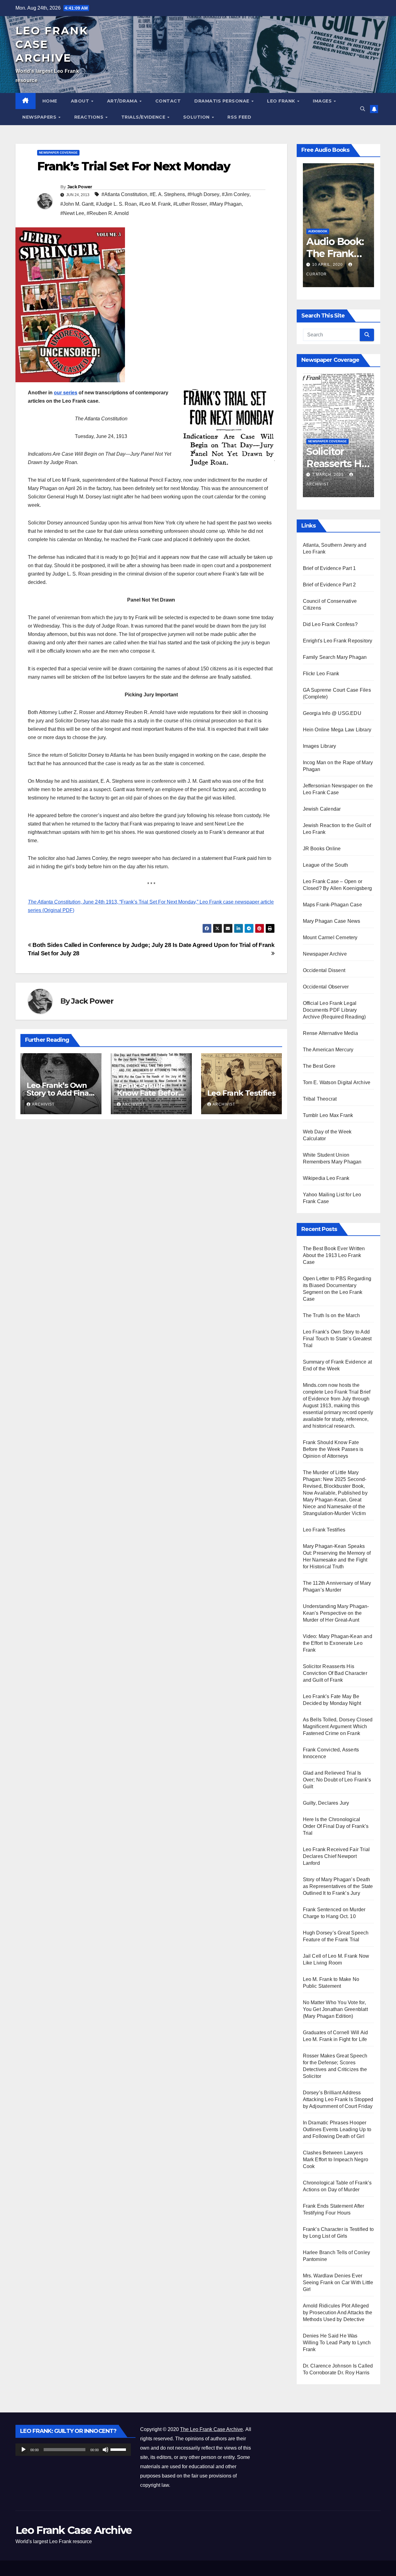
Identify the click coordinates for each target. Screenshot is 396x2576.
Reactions (90, 117)
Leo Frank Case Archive (74, 2530)
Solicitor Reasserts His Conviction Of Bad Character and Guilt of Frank (335, 1673)
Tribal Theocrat (320, 1099)
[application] (73, 2450)
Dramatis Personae (222, 101)
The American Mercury (328, 1050)
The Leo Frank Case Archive (211, 2429)
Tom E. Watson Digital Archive (337, 1082)
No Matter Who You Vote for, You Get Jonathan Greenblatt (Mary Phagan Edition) (335, 2009)
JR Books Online (322, 849)
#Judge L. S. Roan (116, 204)
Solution (197, 117)
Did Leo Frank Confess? (330, 624)
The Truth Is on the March (331, 1315)
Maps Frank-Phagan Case (332, 905)
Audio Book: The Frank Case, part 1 (335, 253)
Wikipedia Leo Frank (326, 1178)
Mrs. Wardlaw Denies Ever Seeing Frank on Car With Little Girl (338, 2282)
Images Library (320, 746)
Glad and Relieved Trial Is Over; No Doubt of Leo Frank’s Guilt (337, 1780)
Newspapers (40, 117)
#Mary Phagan (226, 204)
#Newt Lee (72, 213)
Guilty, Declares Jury (326, 1803)
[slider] (119, 2449)
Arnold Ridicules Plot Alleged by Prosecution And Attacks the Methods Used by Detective (338, 2313)
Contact (168, 101)
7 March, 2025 (329, 475)
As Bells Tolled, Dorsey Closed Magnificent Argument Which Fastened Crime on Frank (338, 1726)
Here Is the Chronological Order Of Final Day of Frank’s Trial (336, 1826)
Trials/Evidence (144, 117)
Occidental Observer (326, 987)
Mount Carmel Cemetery (330, 938)
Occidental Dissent (324, 970)
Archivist (43, 1104)
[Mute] (105, 2450)
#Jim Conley (236, 194)
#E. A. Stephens (167, 194)
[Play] (24, 2450)
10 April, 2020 (328, 265)
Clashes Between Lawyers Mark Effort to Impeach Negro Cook (336, 2160)
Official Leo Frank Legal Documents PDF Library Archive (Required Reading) (334, 1010)
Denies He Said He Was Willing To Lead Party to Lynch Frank (337, 2343)
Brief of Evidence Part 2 (329, 585)
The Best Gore (319, 1066)
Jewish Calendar (322, 809)
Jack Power (80, 187)
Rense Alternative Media (331, 1033)
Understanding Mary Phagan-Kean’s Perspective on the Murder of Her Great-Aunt (336, 1613)
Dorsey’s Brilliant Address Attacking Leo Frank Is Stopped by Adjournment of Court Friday (338, 2099)
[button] (363, 109)
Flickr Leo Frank (321, 674)
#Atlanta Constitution (124, 194)
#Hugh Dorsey (203, 194)
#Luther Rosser (190, 204)
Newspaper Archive (325, 954)
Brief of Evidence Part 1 (329, 568)
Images (323, 101)
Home (50, 101)
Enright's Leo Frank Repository (338, 641)
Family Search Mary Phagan (335, 657)
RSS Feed (239, 117)
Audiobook (318, 231)
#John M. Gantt (77, 204)
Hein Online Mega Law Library (337, 730)
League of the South (326, 865)
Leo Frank (282, 101)
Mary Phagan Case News (332, 921)
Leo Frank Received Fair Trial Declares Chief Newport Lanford (336, 1856)
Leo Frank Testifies (241, 1093)
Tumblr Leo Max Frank (328, 1115)
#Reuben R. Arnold (108, 213)
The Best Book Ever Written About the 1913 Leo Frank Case (334, 1255)
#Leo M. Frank (155, 204)
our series (66, 393)
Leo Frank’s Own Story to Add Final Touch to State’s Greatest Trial (337, 1339)
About (81, 101)
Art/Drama (123, 101)
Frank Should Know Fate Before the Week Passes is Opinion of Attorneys (333, 1449)
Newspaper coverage (58, 153)
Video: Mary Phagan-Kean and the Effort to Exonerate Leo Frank (338, 1643)
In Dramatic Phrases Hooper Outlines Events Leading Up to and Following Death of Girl (337, 2129)
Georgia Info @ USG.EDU (332, 713)
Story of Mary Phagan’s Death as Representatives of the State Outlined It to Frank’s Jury (338, 1886)
